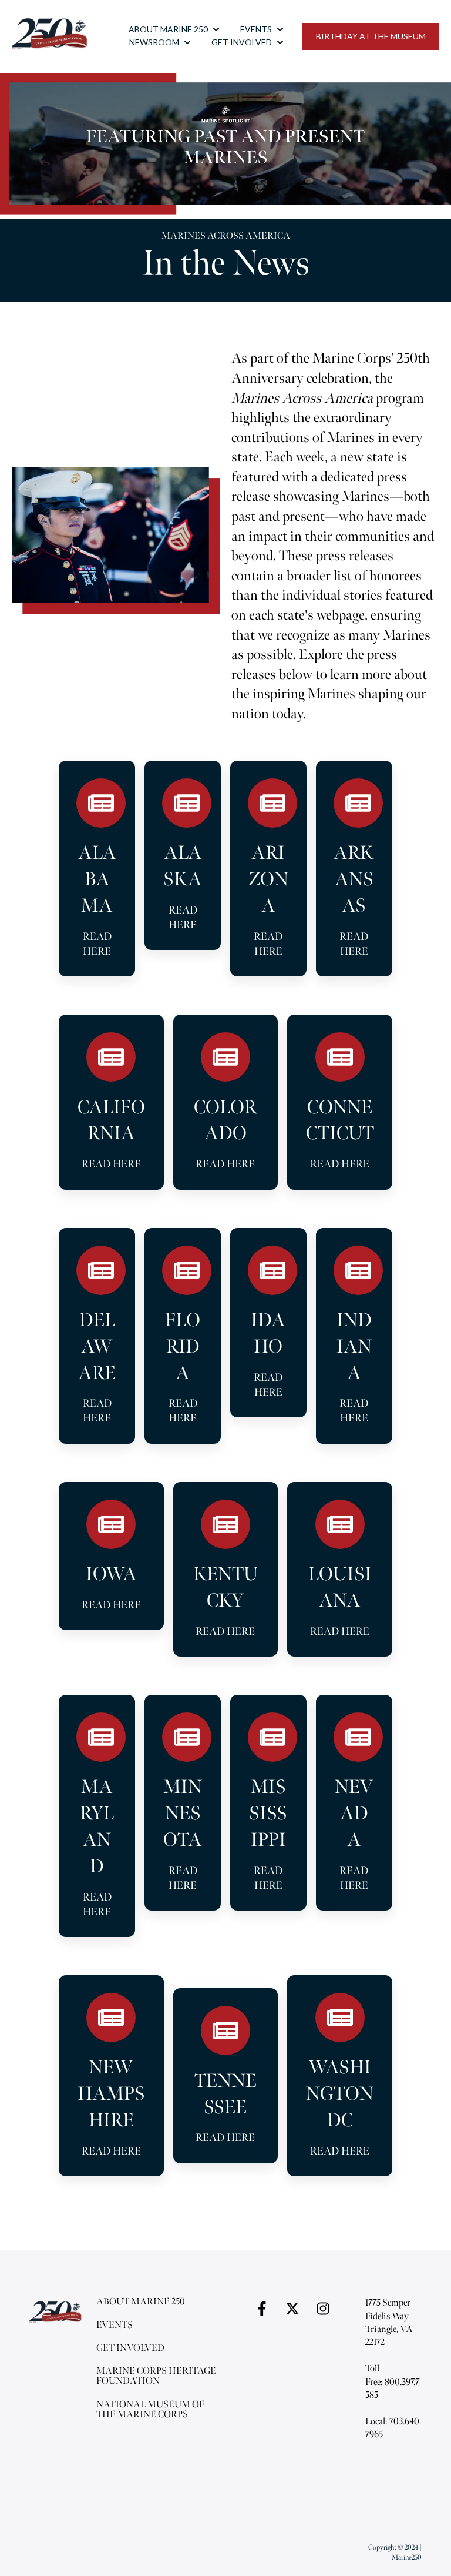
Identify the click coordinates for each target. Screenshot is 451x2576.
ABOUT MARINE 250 (168, 29)
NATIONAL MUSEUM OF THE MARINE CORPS (150, 2410)
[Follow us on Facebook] (262, 2309)
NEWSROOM (154, 42)
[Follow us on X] (292, 2309)
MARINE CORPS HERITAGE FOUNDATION (156, 2376)
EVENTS (256, 29)
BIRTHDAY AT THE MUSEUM (371, 36)
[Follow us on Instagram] (323, 2309)
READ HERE (97, 944)
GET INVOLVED (242, 42)
